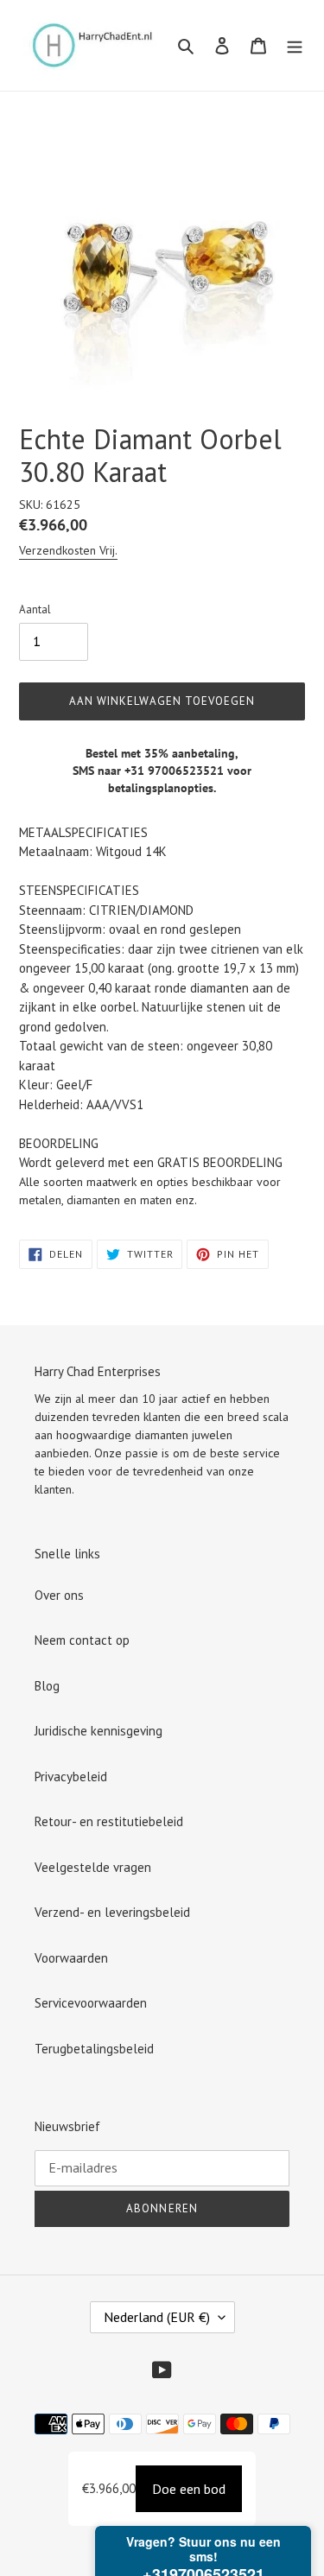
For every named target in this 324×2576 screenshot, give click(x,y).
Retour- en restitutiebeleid (109, 1821)
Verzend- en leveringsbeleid (112, 1912)
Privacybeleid (71, 1777)
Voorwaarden (71, 1958)
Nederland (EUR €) (157, 2317)
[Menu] (295, 45)
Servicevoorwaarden (91, 2003)
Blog (47, 1686)
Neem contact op (82, 1640)
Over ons (59, 1595)
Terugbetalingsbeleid (94, 2049)
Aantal (35, 609)
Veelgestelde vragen (93, 1867)
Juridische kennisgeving (98, 1731)
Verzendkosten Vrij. (68, 550)
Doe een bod (189, 2489)
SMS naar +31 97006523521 (148, 771)
